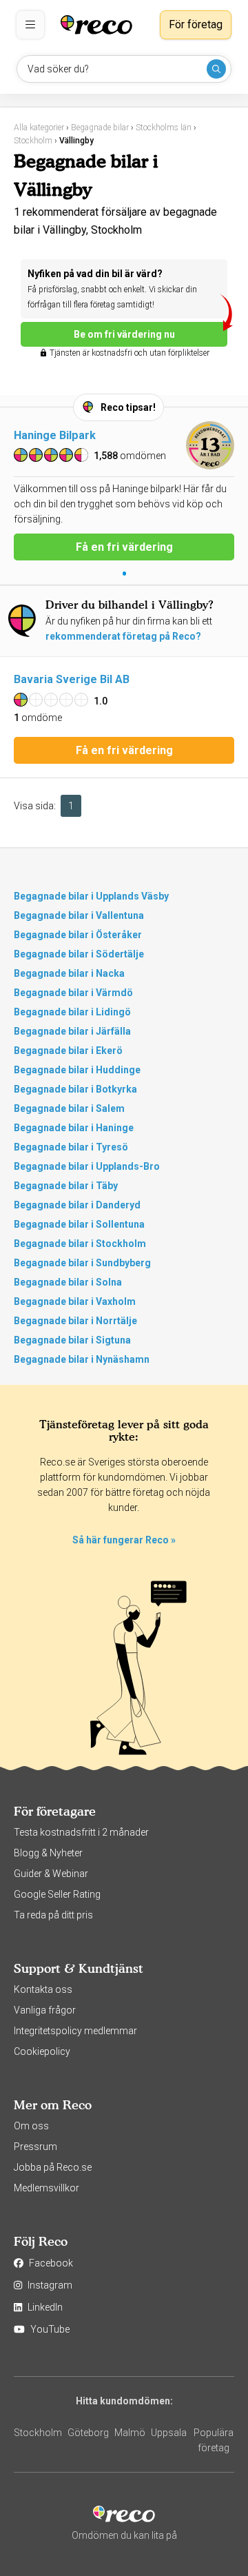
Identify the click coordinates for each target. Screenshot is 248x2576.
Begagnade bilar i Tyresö (71, 1147)
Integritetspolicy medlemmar (75, 2031)
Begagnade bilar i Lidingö (72, 1012)
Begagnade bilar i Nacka (69, 973)
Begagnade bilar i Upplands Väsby (91, 896)
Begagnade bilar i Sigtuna (72, 1340)
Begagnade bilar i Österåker (78, 935)
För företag (196, 24)
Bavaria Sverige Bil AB (72, 679)
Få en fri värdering (124, 547)
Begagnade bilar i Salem (69, 1108)
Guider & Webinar (51, 1874)
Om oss (31, 2126)
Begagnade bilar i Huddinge (77, 1070)
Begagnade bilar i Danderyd (77, 1205)
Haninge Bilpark (55, 435)
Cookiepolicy (42, 2051)
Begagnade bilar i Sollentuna (79, 1224)
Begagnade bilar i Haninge (74, 1128)
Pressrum (35, 2147)
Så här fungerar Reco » (124, 1540)
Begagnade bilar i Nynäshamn (82, 1359)
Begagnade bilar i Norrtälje (75, 1321)
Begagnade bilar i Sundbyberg (82, 1263)
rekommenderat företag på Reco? (123, 636)
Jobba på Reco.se (53, 2167)
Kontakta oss (43, 1989)
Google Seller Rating (57, 1894)
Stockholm (38, 2433)
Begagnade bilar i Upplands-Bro (87, 1166)
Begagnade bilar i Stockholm (80, 1244)
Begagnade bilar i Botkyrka (75, 1089)
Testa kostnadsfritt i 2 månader (81, 1832)
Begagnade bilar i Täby (66, 1186)
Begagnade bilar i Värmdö (73, 993)
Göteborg (88, 2433)
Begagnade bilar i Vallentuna (79, 915)
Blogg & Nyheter (48, 1853)
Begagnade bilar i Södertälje (79, 954)
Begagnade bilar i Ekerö (68, 1051)
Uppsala (169, 2433)
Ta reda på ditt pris (53, 1915)
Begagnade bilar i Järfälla (72, 1031)
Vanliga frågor (45, 2010)
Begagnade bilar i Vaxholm (75, 1301)
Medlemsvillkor (46, 2188)
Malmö (130, 2433)
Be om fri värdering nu (124, 334)
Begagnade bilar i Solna (68, 1282)
